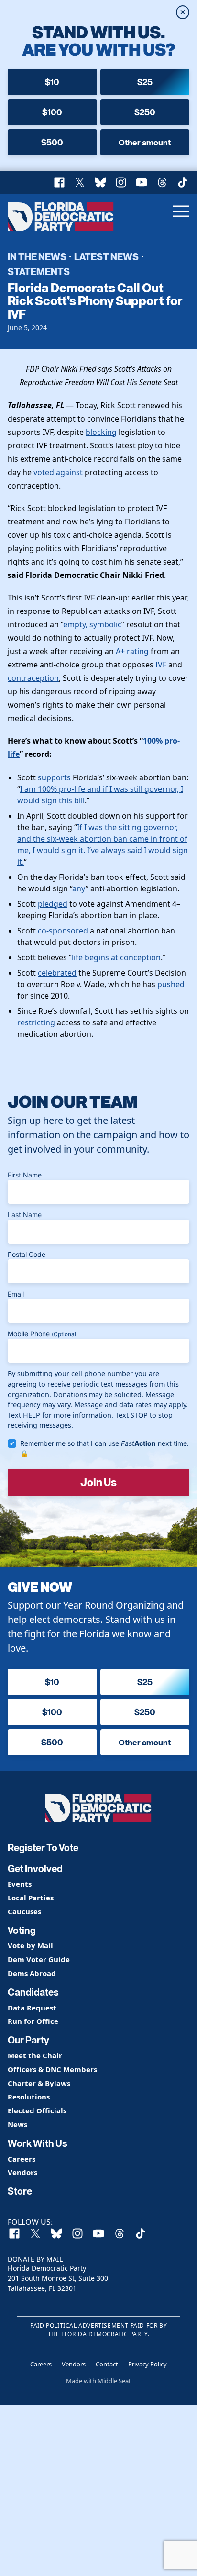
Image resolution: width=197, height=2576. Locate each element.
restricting (36, 1022)
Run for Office (33, 2021)
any (79, 888)
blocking (101, 432)
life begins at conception (116, 957)
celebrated (57, 973)
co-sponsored (63, 931)
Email (16, 1294)
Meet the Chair (35, 2056)
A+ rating (132, 651)
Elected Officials (37, 2111)
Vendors (22, 2172)
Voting (22, 1931)
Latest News (106, 256)
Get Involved (35, 1869)
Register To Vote (43, 1848)
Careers (22, 2159)
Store (20, 2191)
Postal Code (27, 1254)
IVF (161, 665)
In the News (37, 256)
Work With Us (38, 2143)
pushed (171, 984)
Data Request (32, 2008)
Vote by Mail (30, 1946)
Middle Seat (114, 2381)
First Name (25, 1175)
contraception (33, 678)
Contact (107, 2364)
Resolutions (29, 2097)
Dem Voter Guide (39, 1960)
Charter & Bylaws (39, 2083)
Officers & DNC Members (52, 2070)
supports (54, 777)
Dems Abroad (32, 1973)
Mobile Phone (43, 1334)
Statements (39, 271)
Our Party (28, 2040)
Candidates (33, 1992)
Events (20, 1884)
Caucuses (24, 1912)
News (17, 2125)
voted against (58, 472)
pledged (53, 904)
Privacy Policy (148, 2364)
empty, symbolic (92, 624)
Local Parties (31, 1898)
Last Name (25, 1215)
